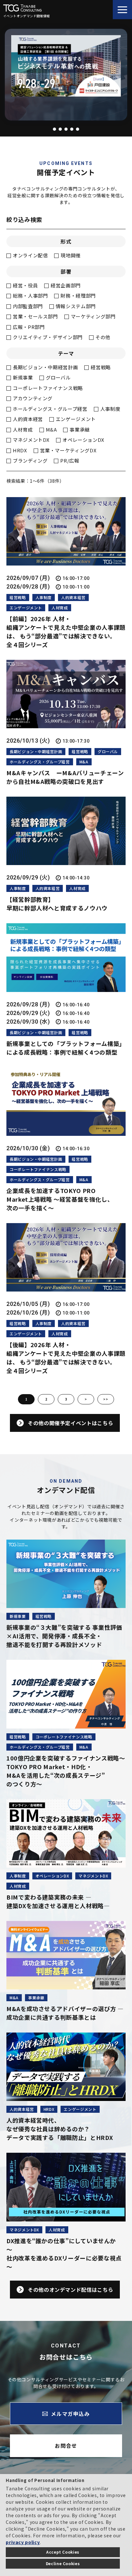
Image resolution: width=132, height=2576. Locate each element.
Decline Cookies (63, 2563)
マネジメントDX (31, 440)
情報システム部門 (76, 306)
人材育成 (23, 429)
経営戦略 (101, 367)
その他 (103, 337)
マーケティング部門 (93, 316)
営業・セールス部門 (35, 316)
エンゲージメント (76, 419)
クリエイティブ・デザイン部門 (48, 337)
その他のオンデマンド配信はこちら (70, 2290)
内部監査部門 (28, 306)
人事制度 (110, 409)
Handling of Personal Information (45, 2480)
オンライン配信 (30, 255)
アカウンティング (33, 398)
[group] (66, 67)
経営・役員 (25, 285)
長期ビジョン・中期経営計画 (45, 367)
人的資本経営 (28, 419)
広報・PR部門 (29, 327)
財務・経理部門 (78, 296)
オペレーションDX (83, 440)
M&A (51, 429)
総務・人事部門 (30, 296)
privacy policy (23, 2542)
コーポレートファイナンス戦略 (48, 388)
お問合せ (66, 2446)
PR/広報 (70, 461)
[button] (54, 129)
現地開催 (71, 255)
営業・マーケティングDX (68, 450)
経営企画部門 (66, 285)
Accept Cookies (63, 2552)
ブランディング (30, 461)
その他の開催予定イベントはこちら (70, 1423)
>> (106, 1399)
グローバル (58, 377)
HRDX (20, 450)
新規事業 (23, 377)
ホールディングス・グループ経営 (50, 409)
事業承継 (80, 429)
